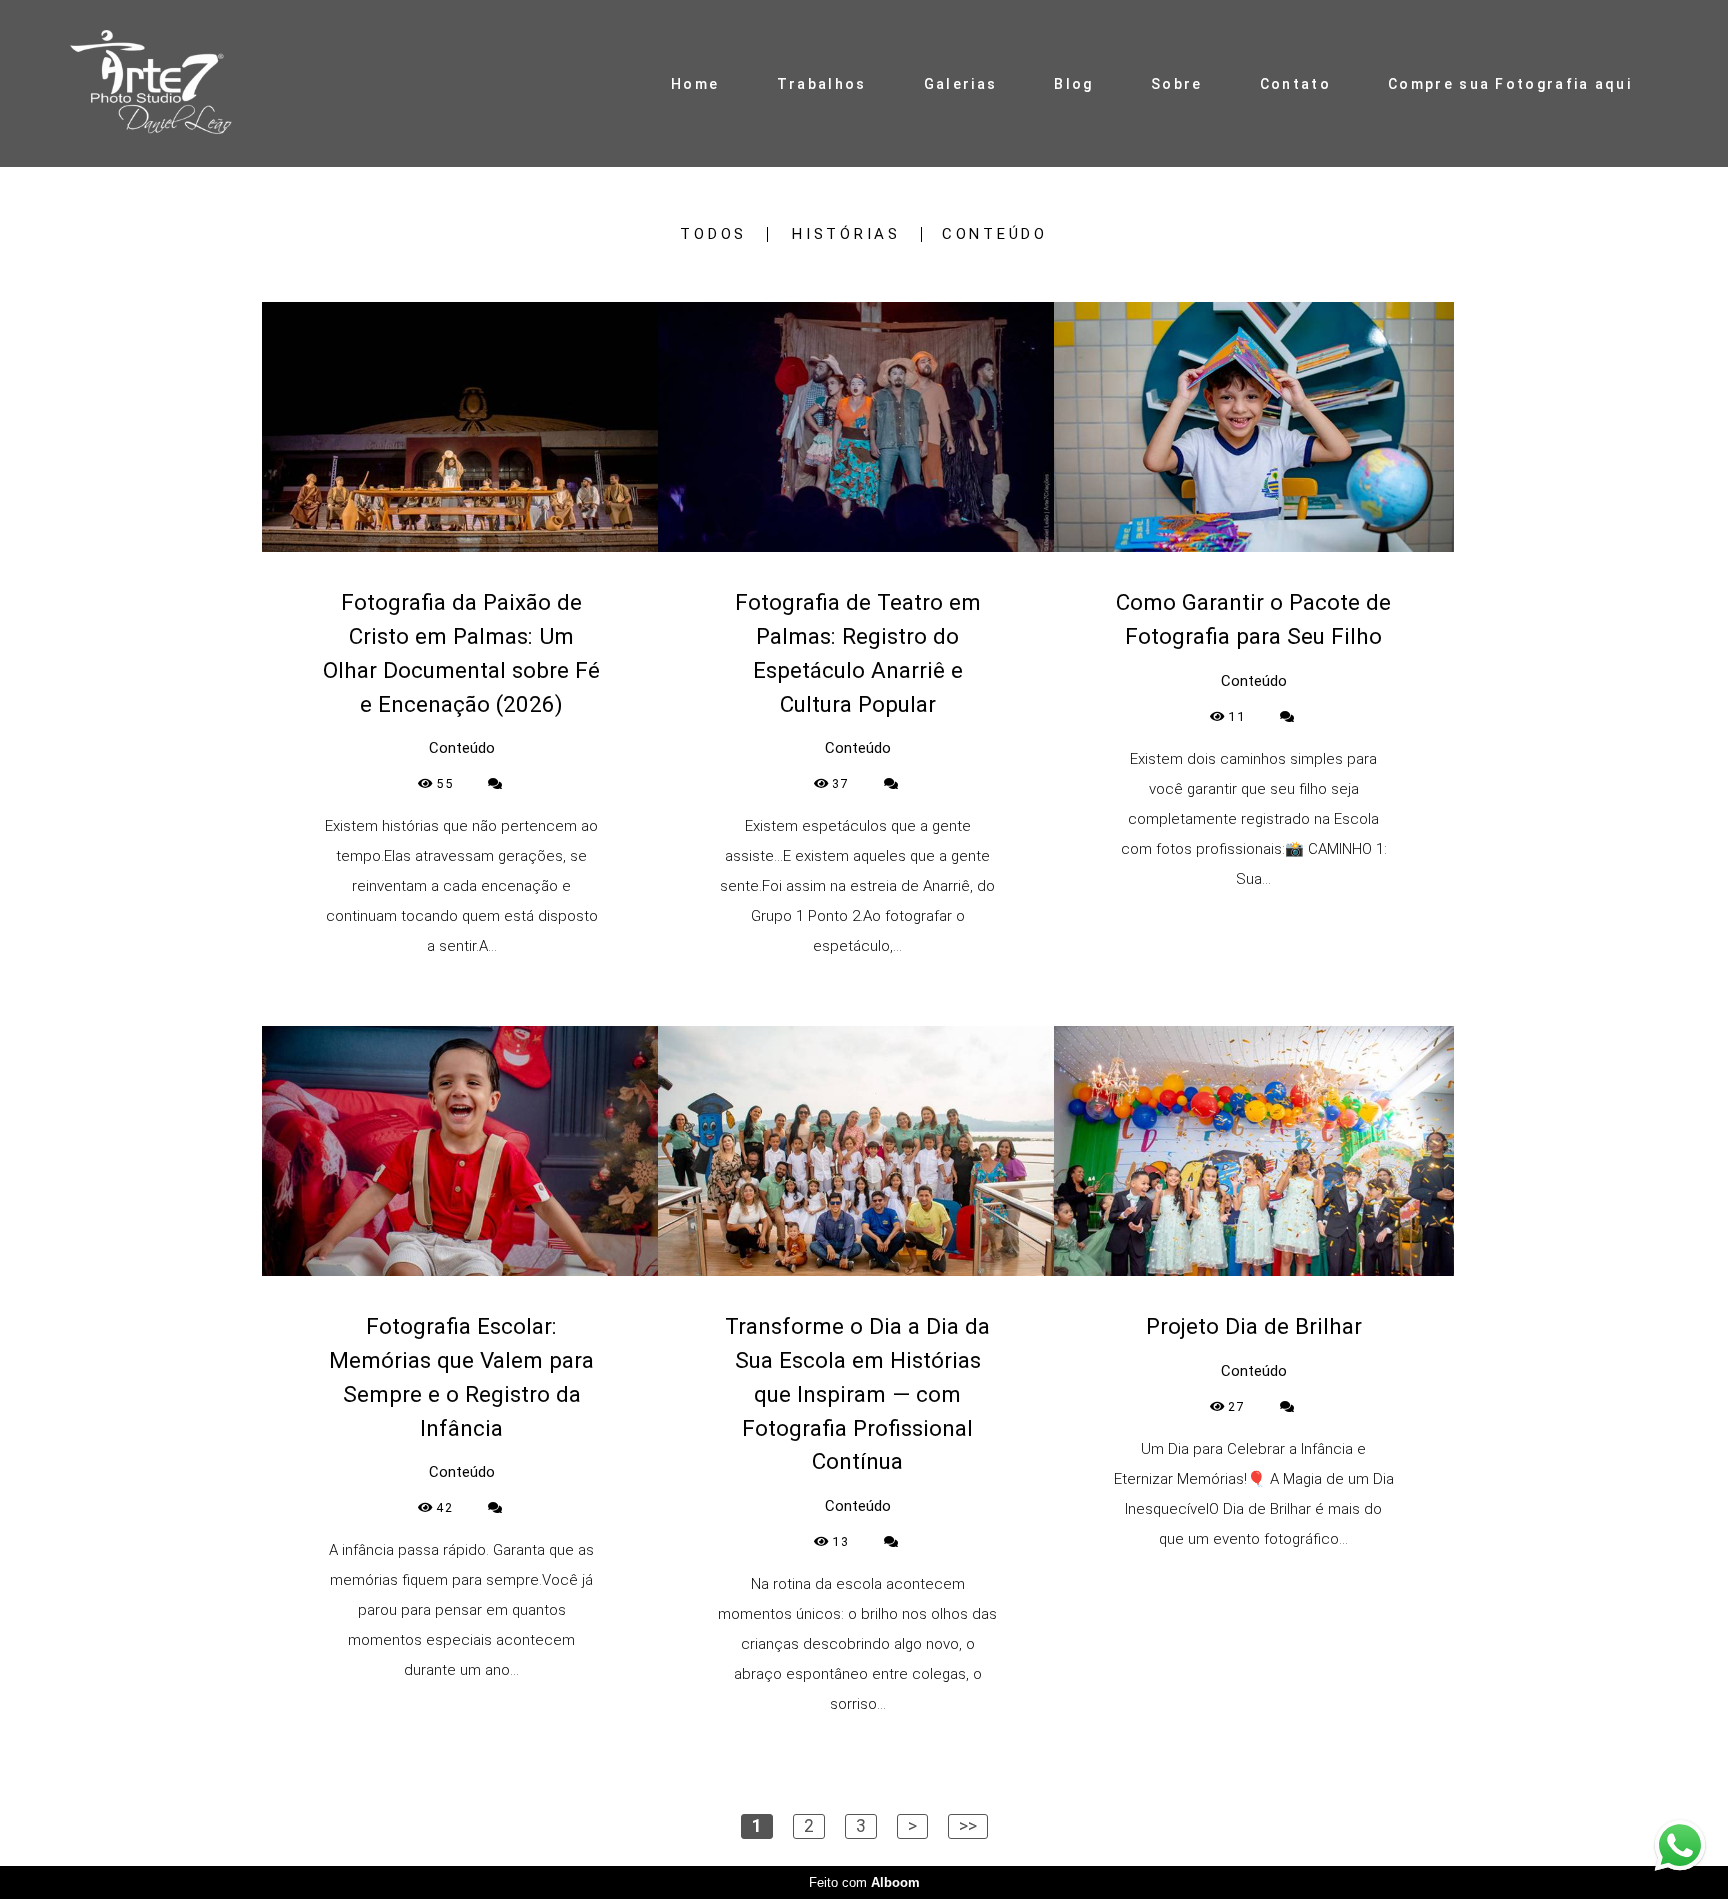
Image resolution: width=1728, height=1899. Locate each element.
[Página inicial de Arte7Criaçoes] (171, 83)
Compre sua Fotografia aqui (1510, 84)
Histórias (846, 234)
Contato (1295, 84)
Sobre (1177, 84)
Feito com (864, 1882)
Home (695, 84)
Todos (713, 234)
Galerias (960, 84)
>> (968, 1826)
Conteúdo (995, 234)
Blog (1073, 84)
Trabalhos (822, 84)
